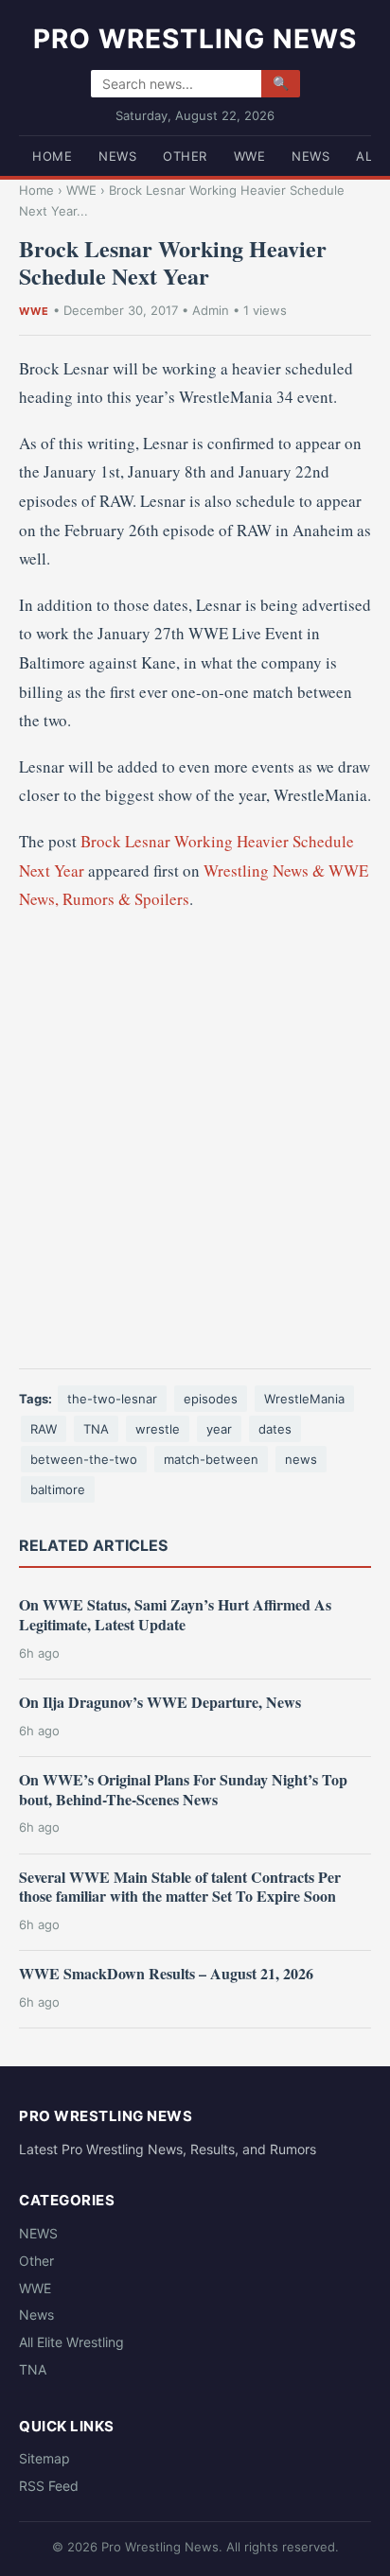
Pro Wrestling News (195, 39)
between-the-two (84, 1459)
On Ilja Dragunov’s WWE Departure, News (160, 1702)
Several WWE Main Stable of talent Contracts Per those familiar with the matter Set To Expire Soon (180, 1887)
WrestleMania (304, 1399)
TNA (96, 1429)
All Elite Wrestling (71, 2342)
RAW (44, 1429)
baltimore (58, 1489)
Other (185, 156)
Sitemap (44, 2458)
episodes (211, 1399)
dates (275, 1429)
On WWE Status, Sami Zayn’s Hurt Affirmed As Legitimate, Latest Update (175, 1614)
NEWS (117, 156)
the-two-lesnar (112, 1399)
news (301, 1459)
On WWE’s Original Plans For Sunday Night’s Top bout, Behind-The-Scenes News (183, 1789)
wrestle (158, 1429)
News (310, 156)
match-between (211, 1459)
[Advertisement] (195, 1141)
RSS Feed (49, 2486)
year (219, 1429)
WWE (250, 156)
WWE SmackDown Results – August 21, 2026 (166, 1973)
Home (52, 156)
